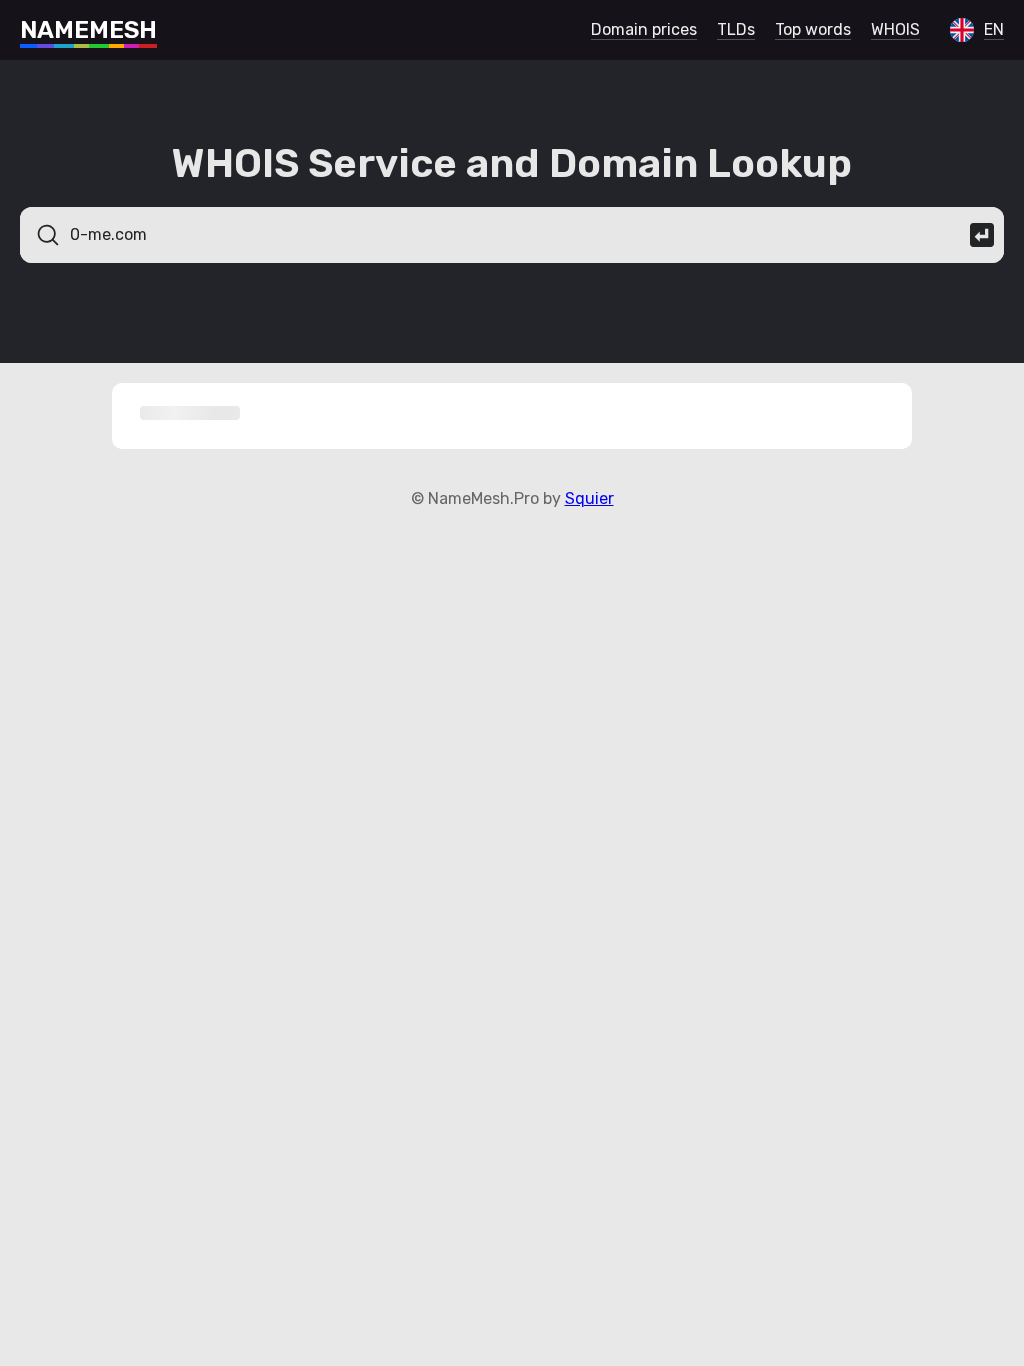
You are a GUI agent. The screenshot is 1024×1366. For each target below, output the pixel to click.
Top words (813, 29)
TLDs (736, 29)
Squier (589, 498)
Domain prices (644, 29)
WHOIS (895, 29)
